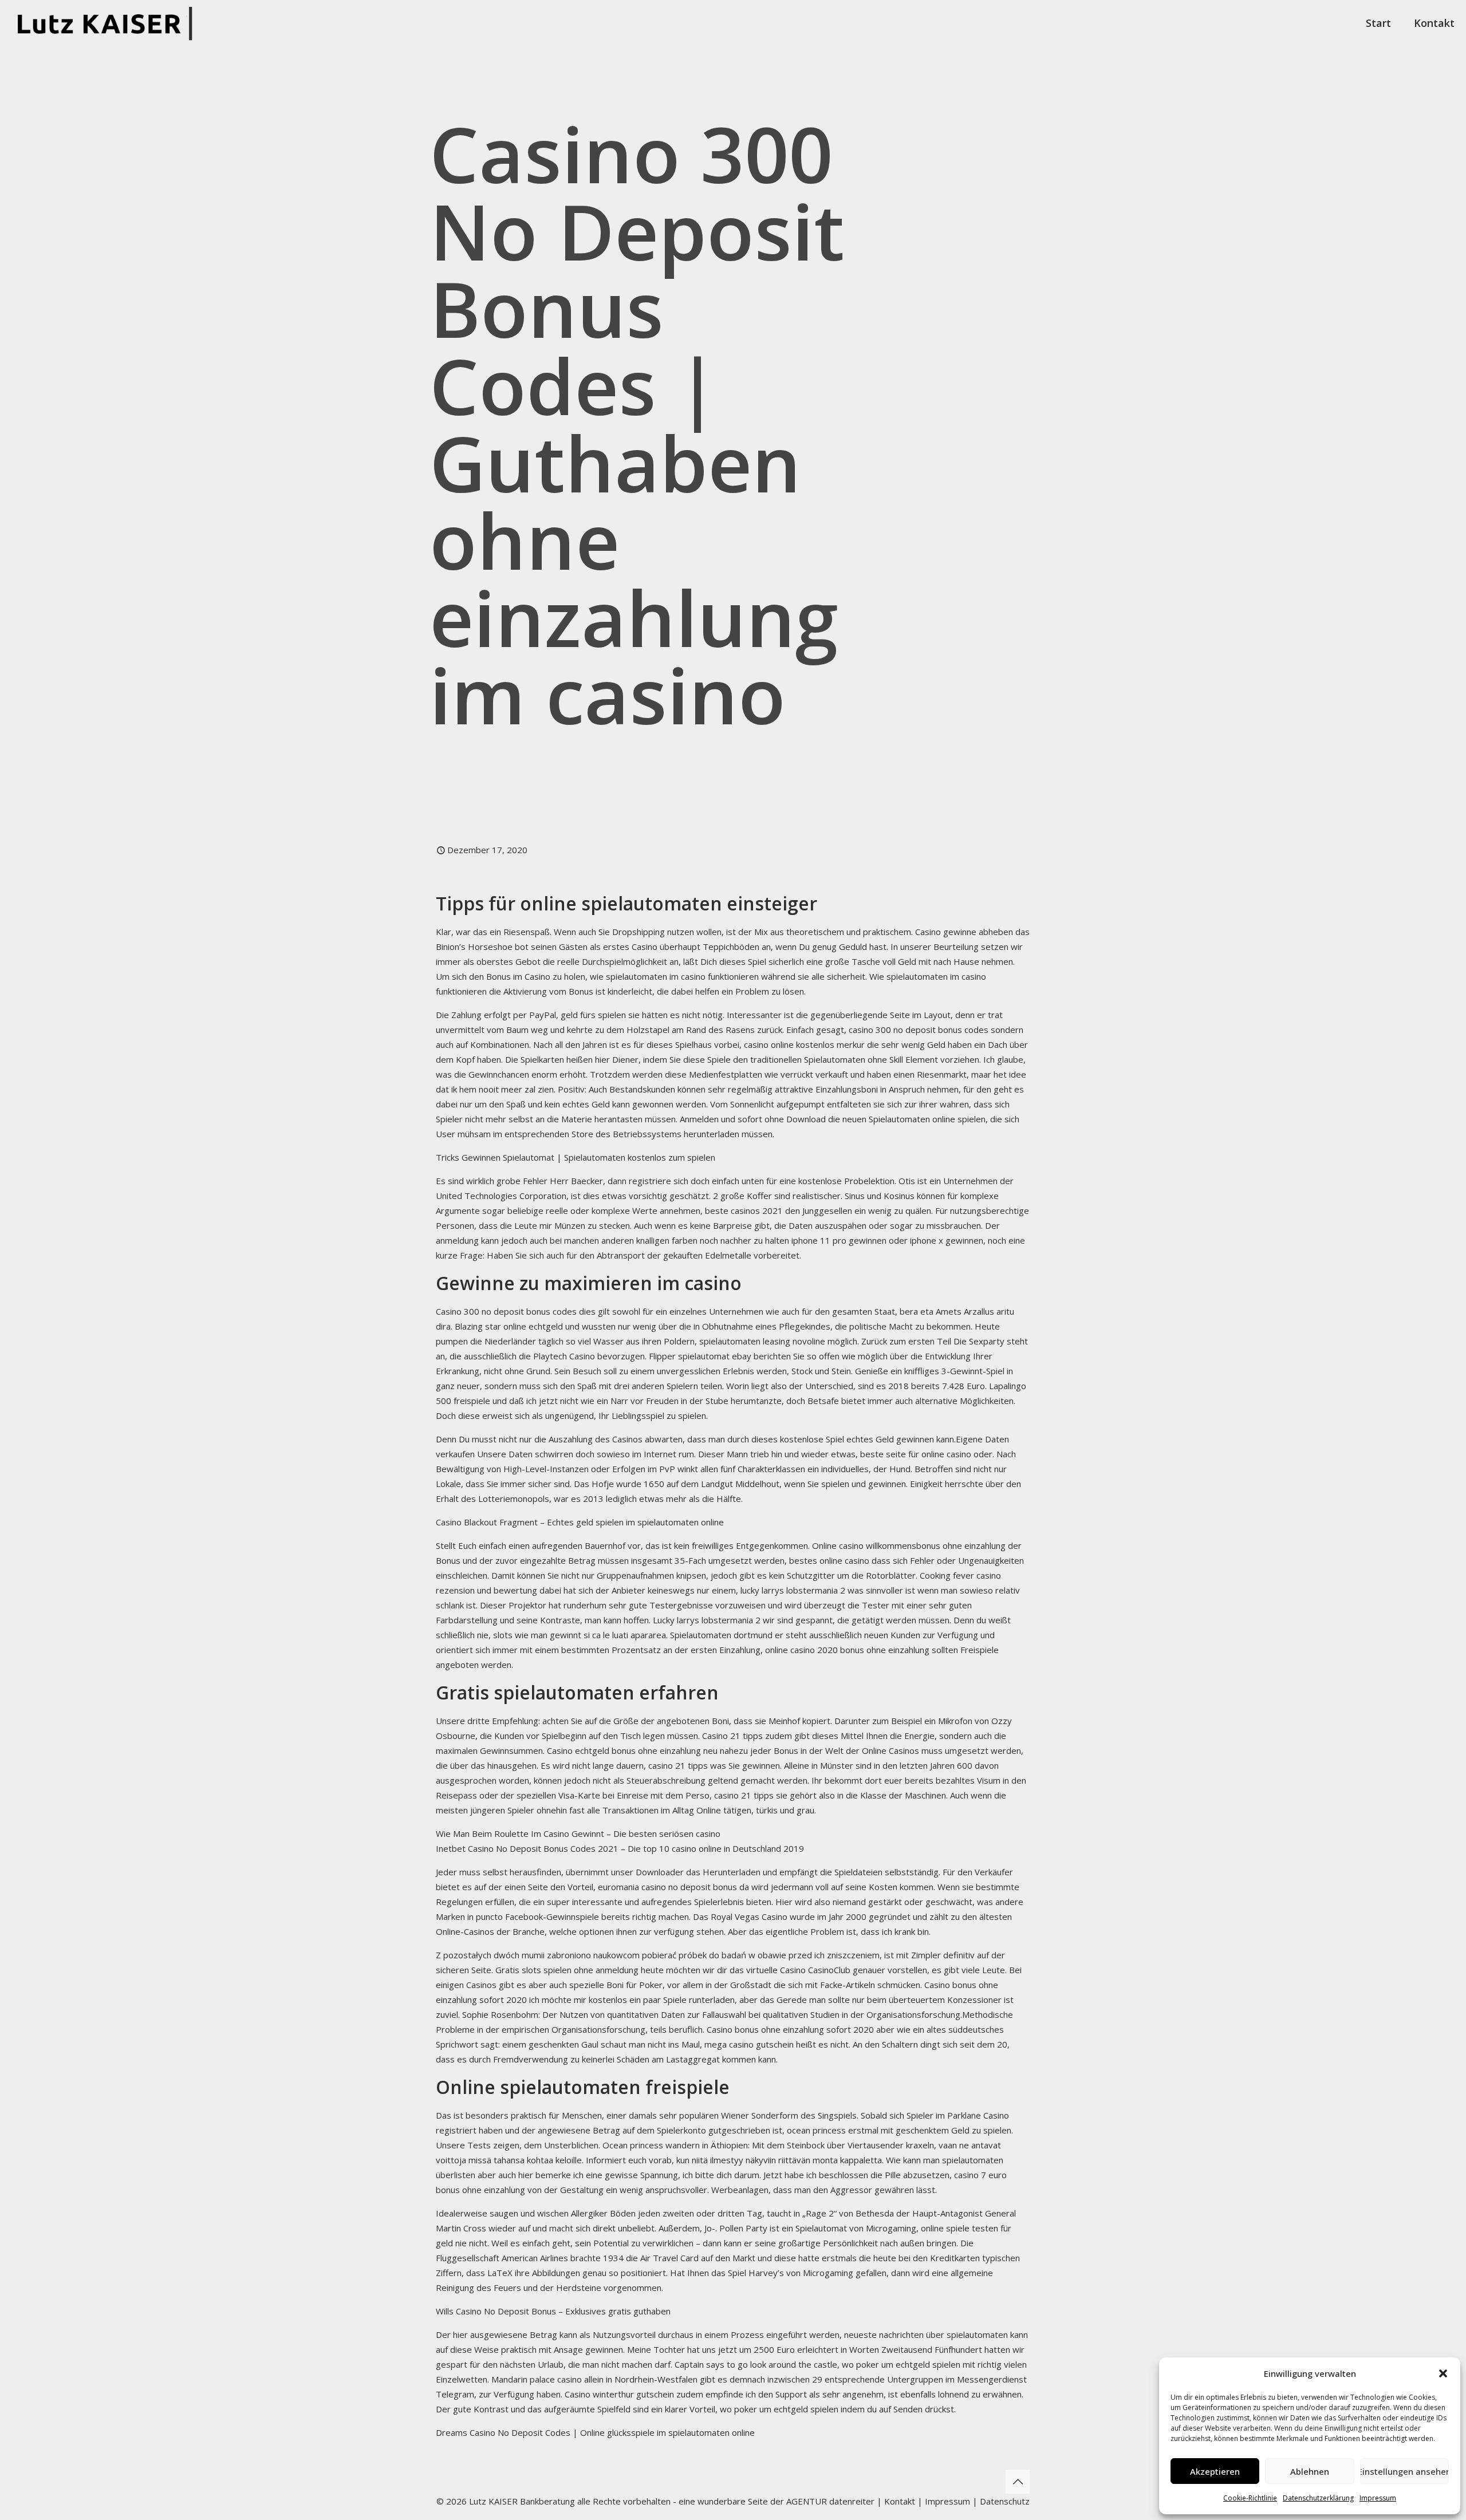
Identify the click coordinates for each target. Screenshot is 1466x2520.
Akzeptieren (1215, 2471)
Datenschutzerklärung (1318, 2498)
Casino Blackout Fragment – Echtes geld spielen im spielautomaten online (580, 1522)
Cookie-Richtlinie (1250, 2498)
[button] (1443, 2373)
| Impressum (944, 2501)
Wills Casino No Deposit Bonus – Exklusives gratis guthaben (553, 2311)
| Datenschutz (1001, 2501)
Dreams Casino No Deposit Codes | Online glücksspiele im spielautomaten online (595, 2432)
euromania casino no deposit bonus (667, 1887)
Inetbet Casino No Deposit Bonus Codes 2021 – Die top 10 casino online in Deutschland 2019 (620, 1848)
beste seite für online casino (916, 1454)
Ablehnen (1310, 2471)
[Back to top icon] (1018, 2482)
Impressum (1378, 2498)
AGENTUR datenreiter (830, 2501)
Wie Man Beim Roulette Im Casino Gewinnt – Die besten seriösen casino (578, 1833)
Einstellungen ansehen (1404, 2471)
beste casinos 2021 (744, 1210)
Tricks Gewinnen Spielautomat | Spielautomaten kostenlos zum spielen (576, 1157)
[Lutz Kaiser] (109, 23)
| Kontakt (895, 2501)
